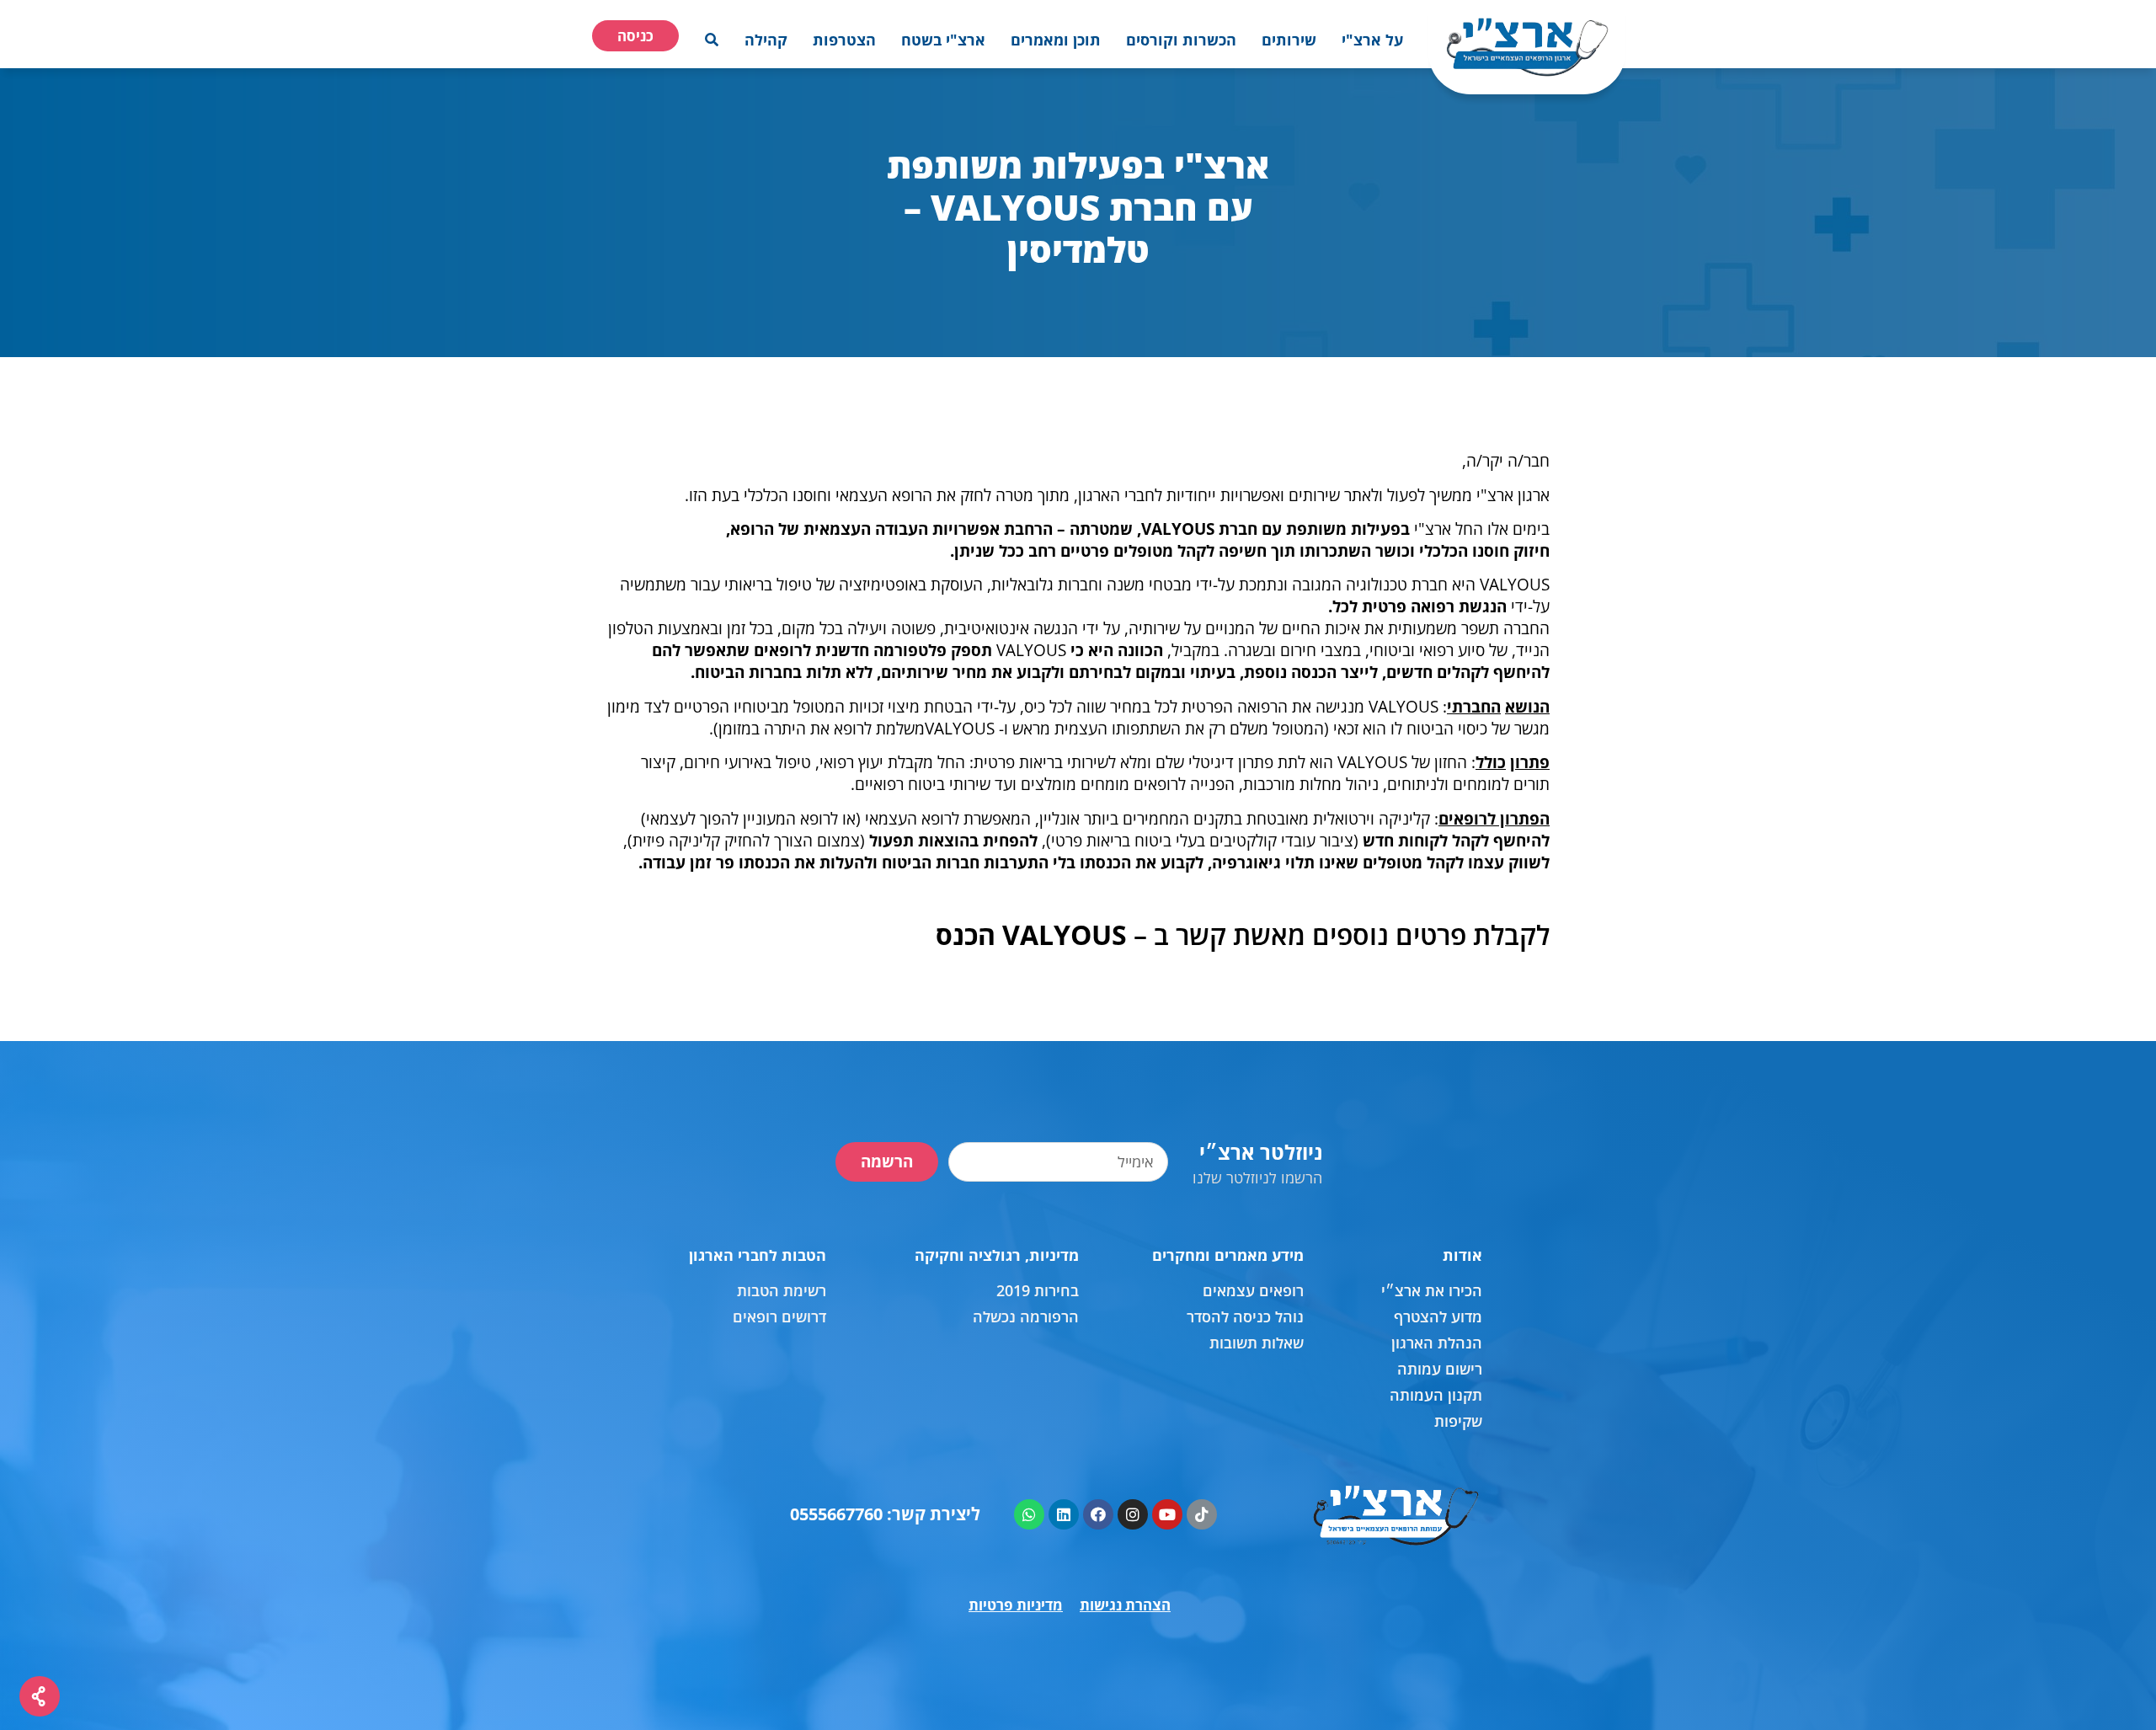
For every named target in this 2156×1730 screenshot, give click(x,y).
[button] (1372, 40)
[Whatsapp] (1029, 1514)
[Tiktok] (1202, 1514)
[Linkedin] (1064, 1514)
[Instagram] (1133, 1514)
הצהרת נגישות (1125, 1605)
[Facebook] (1098, 1514)
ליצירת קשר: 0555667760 (885, 1514)
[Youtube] (1167, 1514)
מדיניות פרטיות (1016, 1605)
